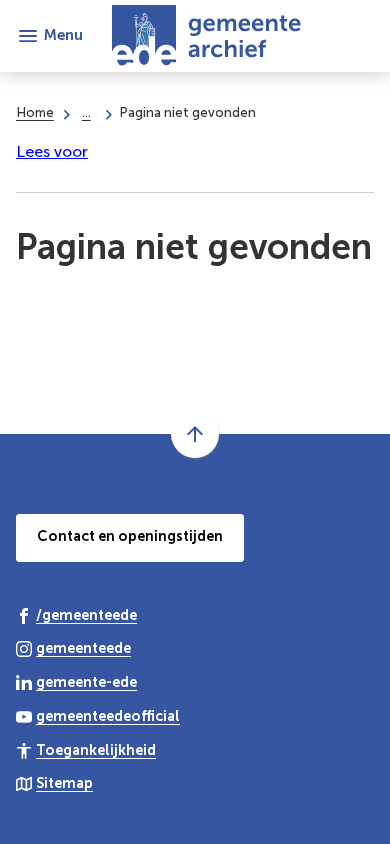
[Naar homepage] (228, 36)
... (86, 112)
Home (35, 112)
